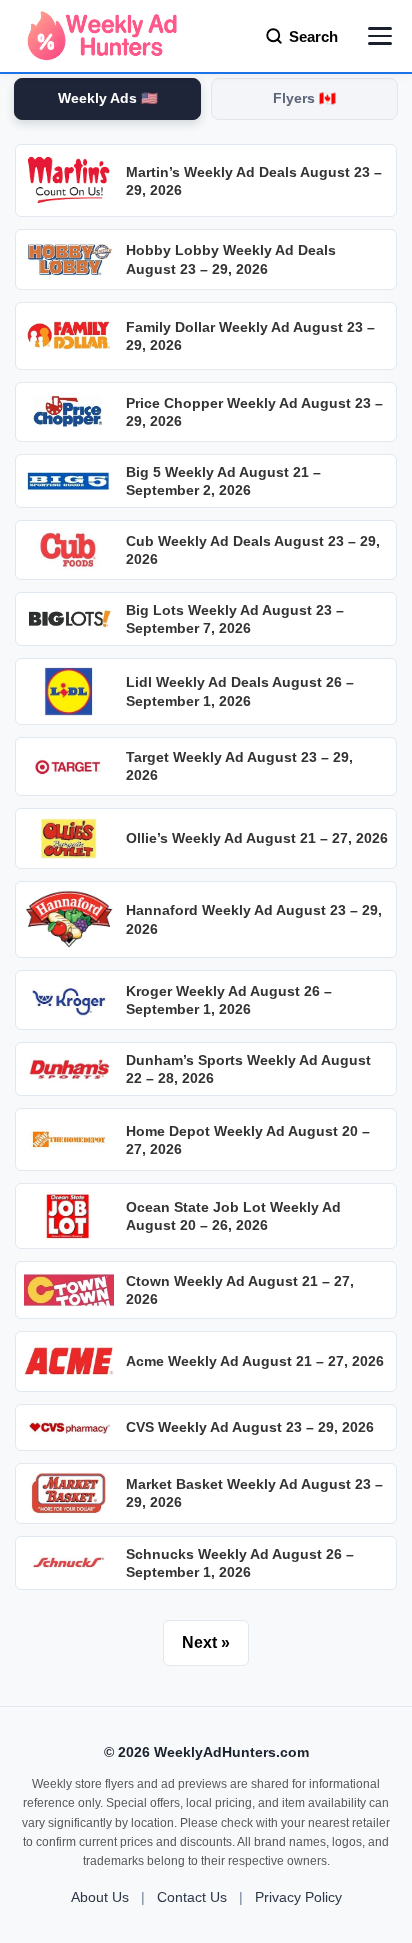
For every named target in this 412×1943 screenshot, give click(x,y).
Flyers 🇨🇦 (304, 98)
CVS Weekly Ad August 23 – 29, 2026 (250, 1427)
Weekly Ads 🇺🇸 (108, 98)
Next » (206, 1642)
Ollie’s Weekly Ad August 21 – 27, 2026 (257, 838)
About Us (100, 1897)
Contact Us (192, 1897)
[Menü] (380, 36)
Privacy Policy (298, 1897)
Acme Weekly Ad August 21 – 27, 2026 (255, 1361)
